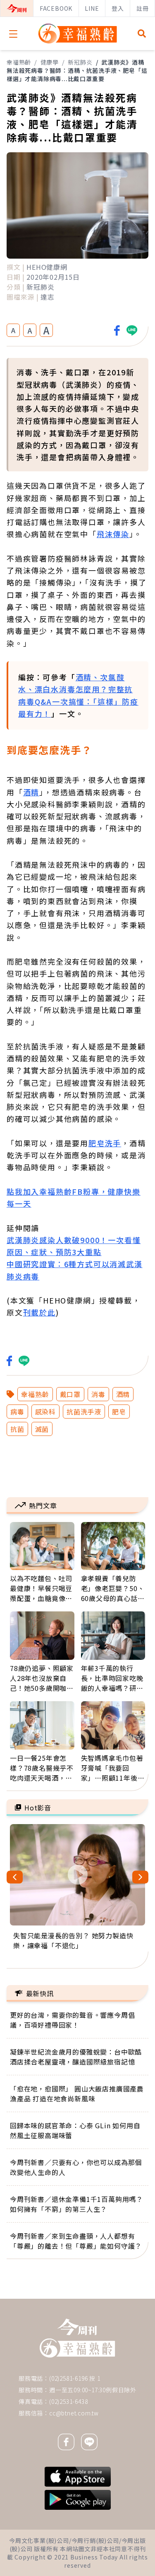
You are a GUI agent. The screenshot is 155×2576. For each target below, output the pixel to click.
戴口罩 (70, 1394)
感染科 (45, 1412)
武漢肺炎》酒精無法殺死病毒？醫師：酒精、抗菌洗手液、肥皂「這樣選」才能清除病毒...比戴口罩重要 (77, 70)
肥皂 (119, 1412)
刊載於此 (39, 1312)
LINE (92, 8)
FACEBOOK (56, 8)
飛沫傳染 (113, 534)
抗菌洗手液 (84, 1412)
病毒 (17, 1412)
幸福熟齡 (19, 62)
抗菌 (17, 1429)
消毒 (98, 1394)
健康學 (50, 62)
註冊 (143, 8)
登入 (118, 8)
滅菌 (42, 1429)
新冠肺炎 (80, 62)
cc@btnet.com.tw (74, 2413)
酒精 (31, 792)
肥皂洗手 (105, 1143)
